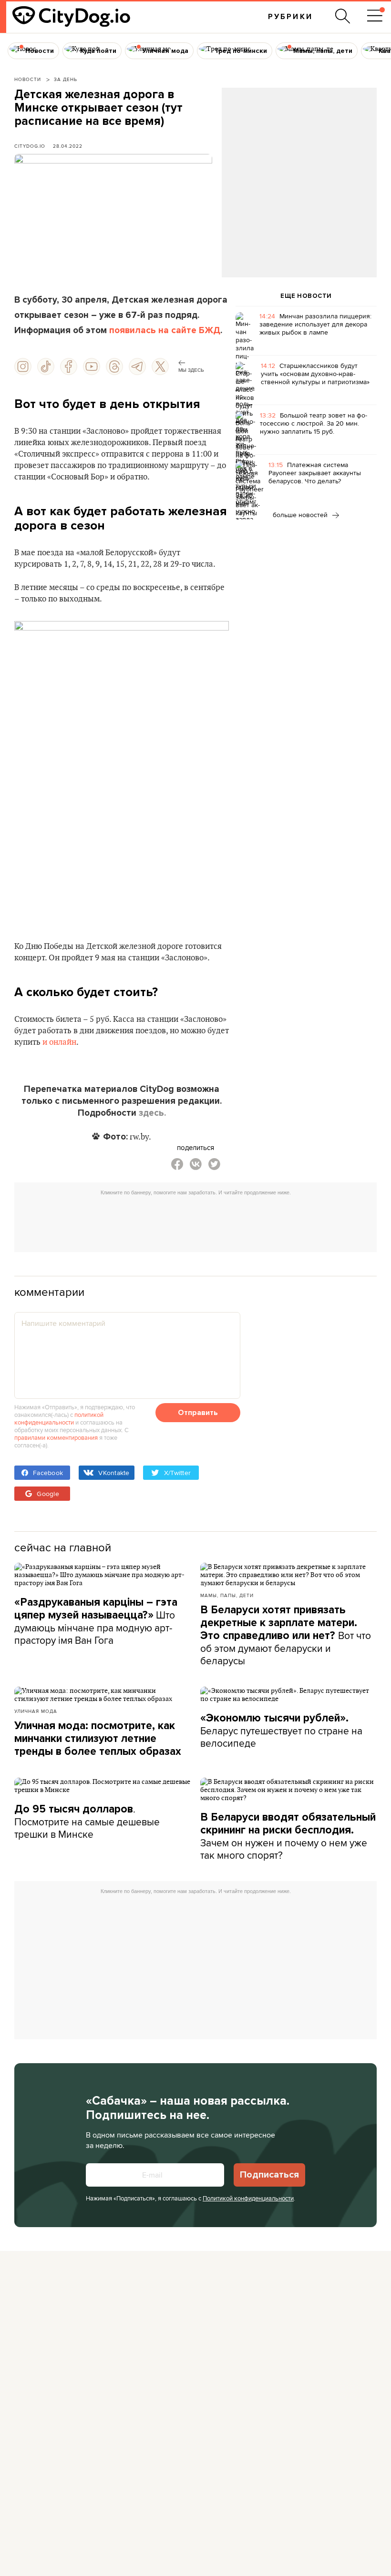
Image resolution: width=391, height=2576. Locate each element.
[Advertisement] (299, 165)
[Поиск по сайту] (343, 16)
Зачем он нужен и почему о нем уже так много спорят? (288, 1836)
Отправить (198, 1413)
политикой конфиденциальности (59, 1418)
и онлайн (59, 1042)
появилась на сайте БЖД (165, 330)
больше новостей (301, 515)
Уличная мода (36, 1711)
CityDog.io (30, 146)
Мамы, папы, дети (227, 1595)
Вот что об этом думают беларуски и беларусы (286, 1635)
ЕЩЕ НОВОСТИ (306, 296)
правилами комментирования (56, 1437)
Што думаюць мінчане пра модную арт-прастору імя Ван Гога (96, 1621)
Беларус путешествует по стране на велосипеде (281, 1731)
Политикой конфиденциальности (248, 2198)
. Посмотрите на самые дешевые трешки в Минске (87, 1821)
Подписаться (269, 2175)
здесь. (152, 1113)
